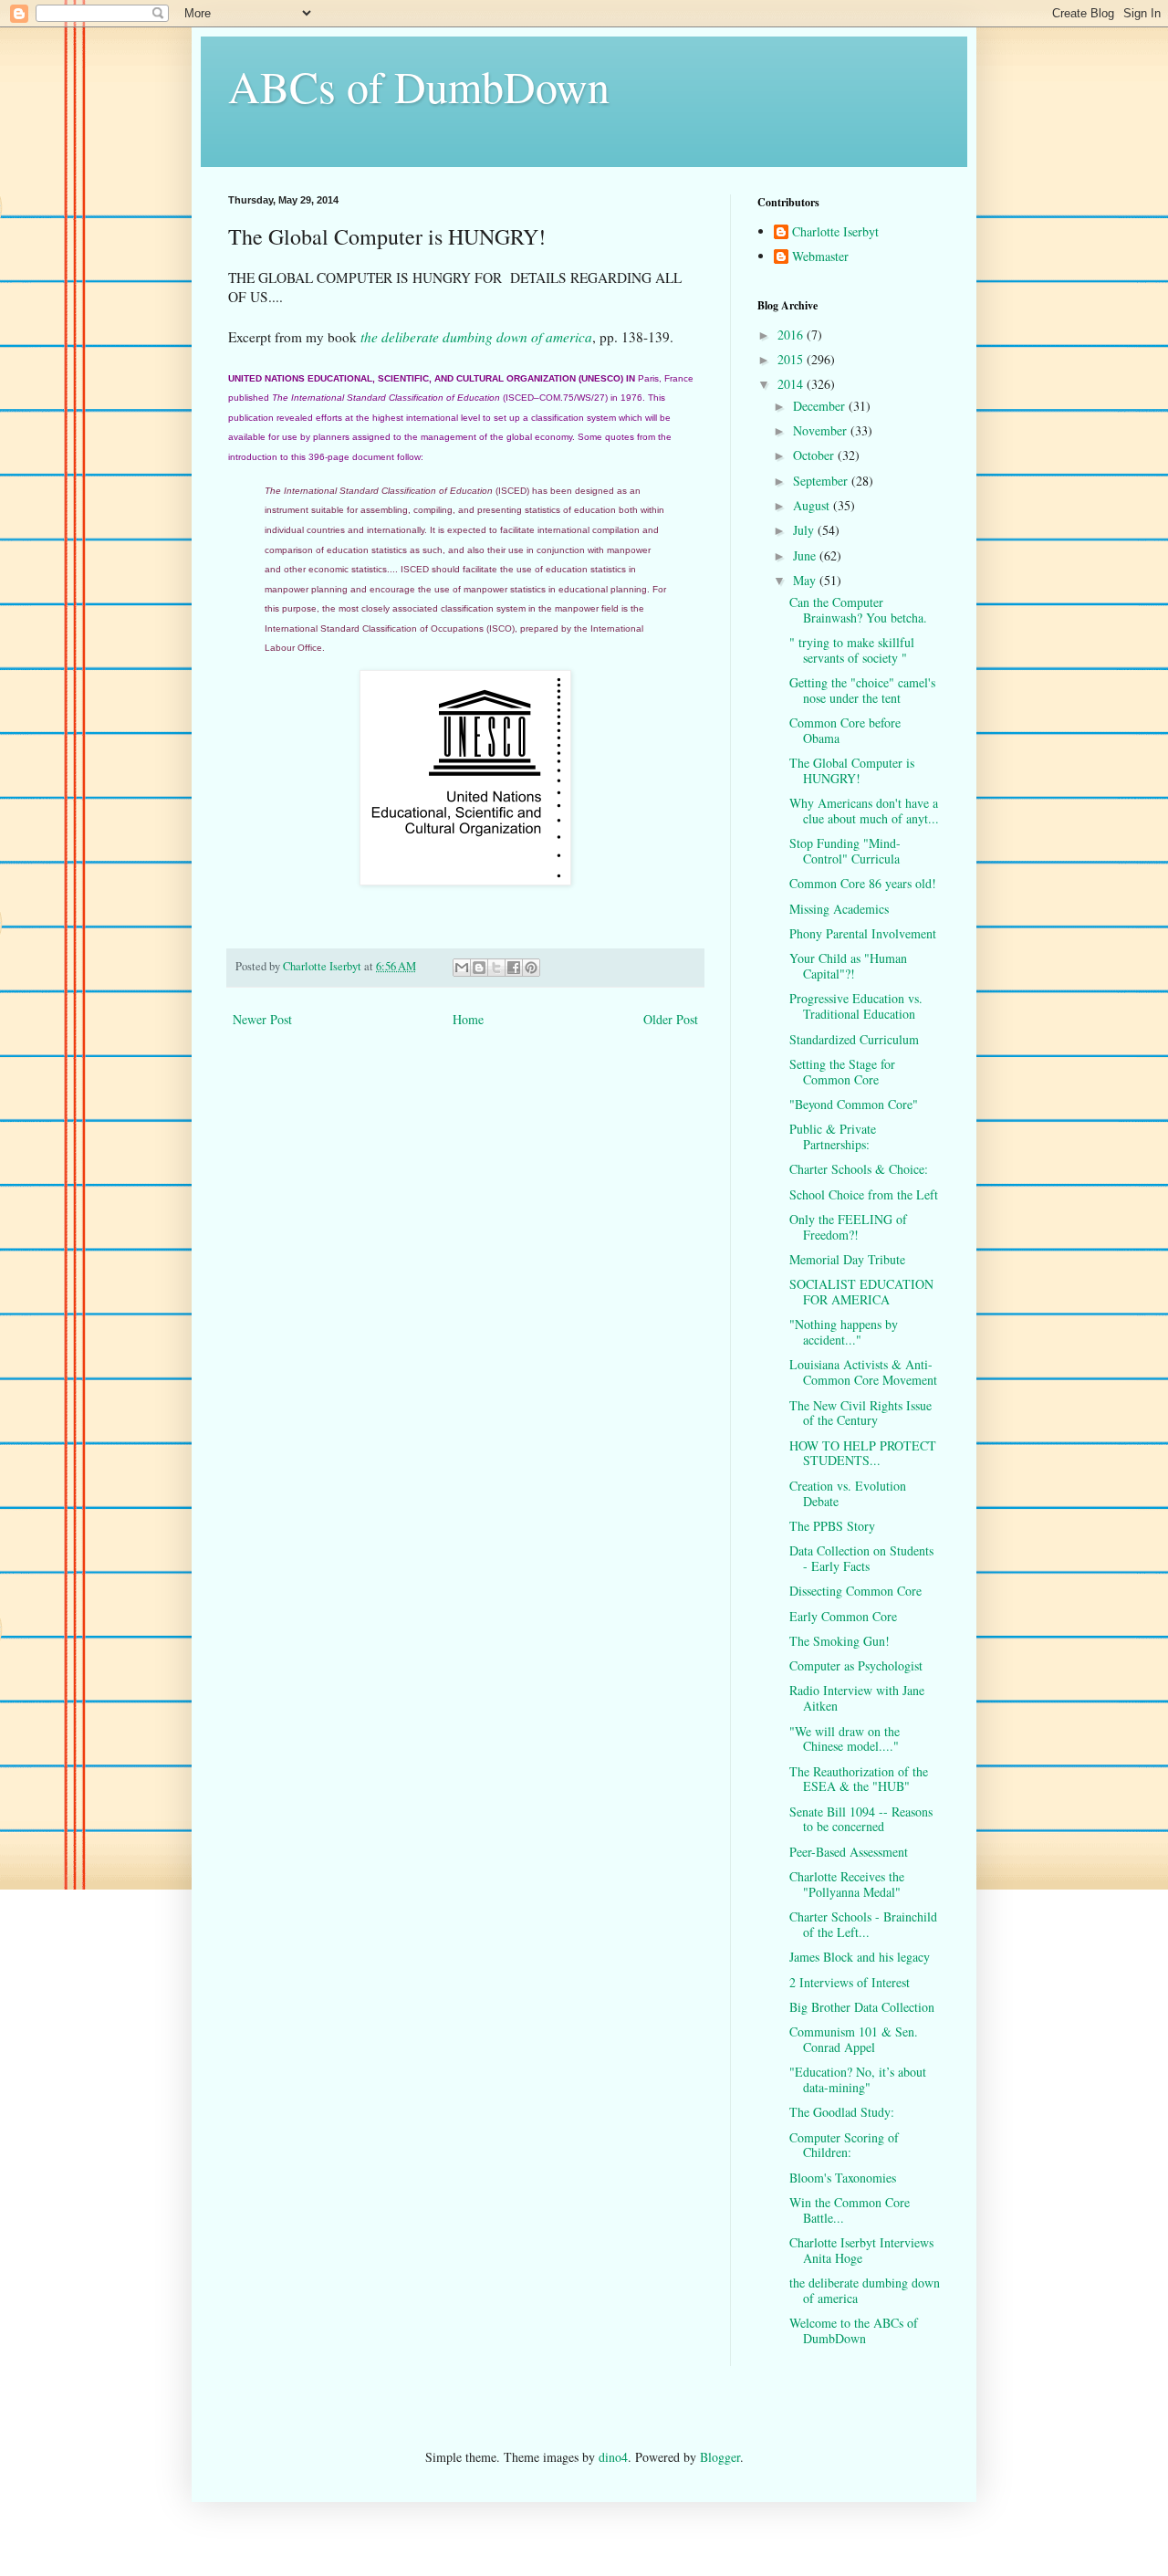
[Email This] (462, 968)
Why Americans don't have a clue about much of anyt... (864, 811)
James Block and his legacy (860, 1957)
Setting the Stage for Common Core (842, 1072)
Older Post (671, 1019)
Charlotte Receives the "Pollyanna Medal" (847, 1884)
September (822, 481)
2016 (792, 335)
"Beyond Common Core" (854, 1104)
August (813, 505)
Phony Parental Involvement (863, 933)
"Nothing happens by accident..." (844, 1332)
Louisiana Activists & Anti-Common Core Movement (863, 1372)
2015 (792, 359)
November (822, 430)
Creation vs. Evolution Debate (848, 1493)
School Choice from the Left (864, 1194)
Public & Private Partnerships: (833, 1136)
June (806, 555)
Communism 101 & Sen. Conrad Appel (854, 2039)
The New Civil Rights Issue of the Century (860, 1413)
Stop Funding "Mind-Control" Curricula (845, 851)
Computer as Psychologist (856, 1665)
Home (468, 1019)
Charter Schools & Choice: (859, 1169)
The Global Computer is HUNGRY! (852, 770)
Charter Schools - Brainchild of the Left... (863, 1924)
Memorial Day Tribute (847, 1259)
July (805, 530)
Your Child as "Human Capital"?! (848, 966)
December (821, 406)
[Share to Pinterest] (531, 968)
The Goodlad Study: (842, 2112)
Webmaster (820, 257)
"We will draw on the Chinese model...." (845, 1739)
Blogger (720, 2457)
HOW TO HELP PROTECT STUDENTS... (863, 1453)
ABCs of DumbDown (419, 86)
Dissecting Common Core (855, 1591)
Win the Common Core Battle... (850, 2210)
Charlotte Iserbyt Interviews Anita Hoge (861, 2250)
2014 (792, 384)
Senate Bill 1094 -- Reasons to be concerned (861, 1819)
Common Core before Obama (845, 730)
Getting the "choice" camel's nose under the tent (862, 690)
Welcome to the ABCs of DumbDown (854, 2330)
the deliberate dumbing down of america (476, 337)
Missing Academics (839, 909)
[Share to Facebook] (514, 968)
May (806, 580)
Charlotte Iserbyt (835, 232)
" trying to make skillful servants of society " (852, 650)
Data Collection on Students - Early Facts (861, 1558)
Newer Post (262, 1019)
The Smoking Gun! (839, 1641)
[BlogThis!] (479, 968)
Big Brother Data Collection (862, 2007)
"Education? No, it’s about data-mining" (858, 2079)
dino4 (613, 2457)
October (815, 455)
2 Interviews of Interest (850, 1982)
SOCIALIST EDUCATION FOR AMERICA (861, 1292)
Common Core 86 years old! (863, 883)
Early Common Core (843, 1616)
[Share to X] (496, 968)
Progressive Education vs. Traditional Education (856, 1006)
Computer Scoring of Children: (844, 2145)
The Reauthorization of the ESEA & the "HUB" (859, 1779)
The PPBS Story (832, 1526)
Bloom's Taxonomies (843, 2178)
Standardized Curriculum (854, 1039)
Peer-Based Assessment (849, 1852)
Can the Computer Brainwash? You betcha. (858, 610)
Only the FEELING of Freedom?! (848, 1227)
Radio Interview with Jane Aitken (857, 1698)
